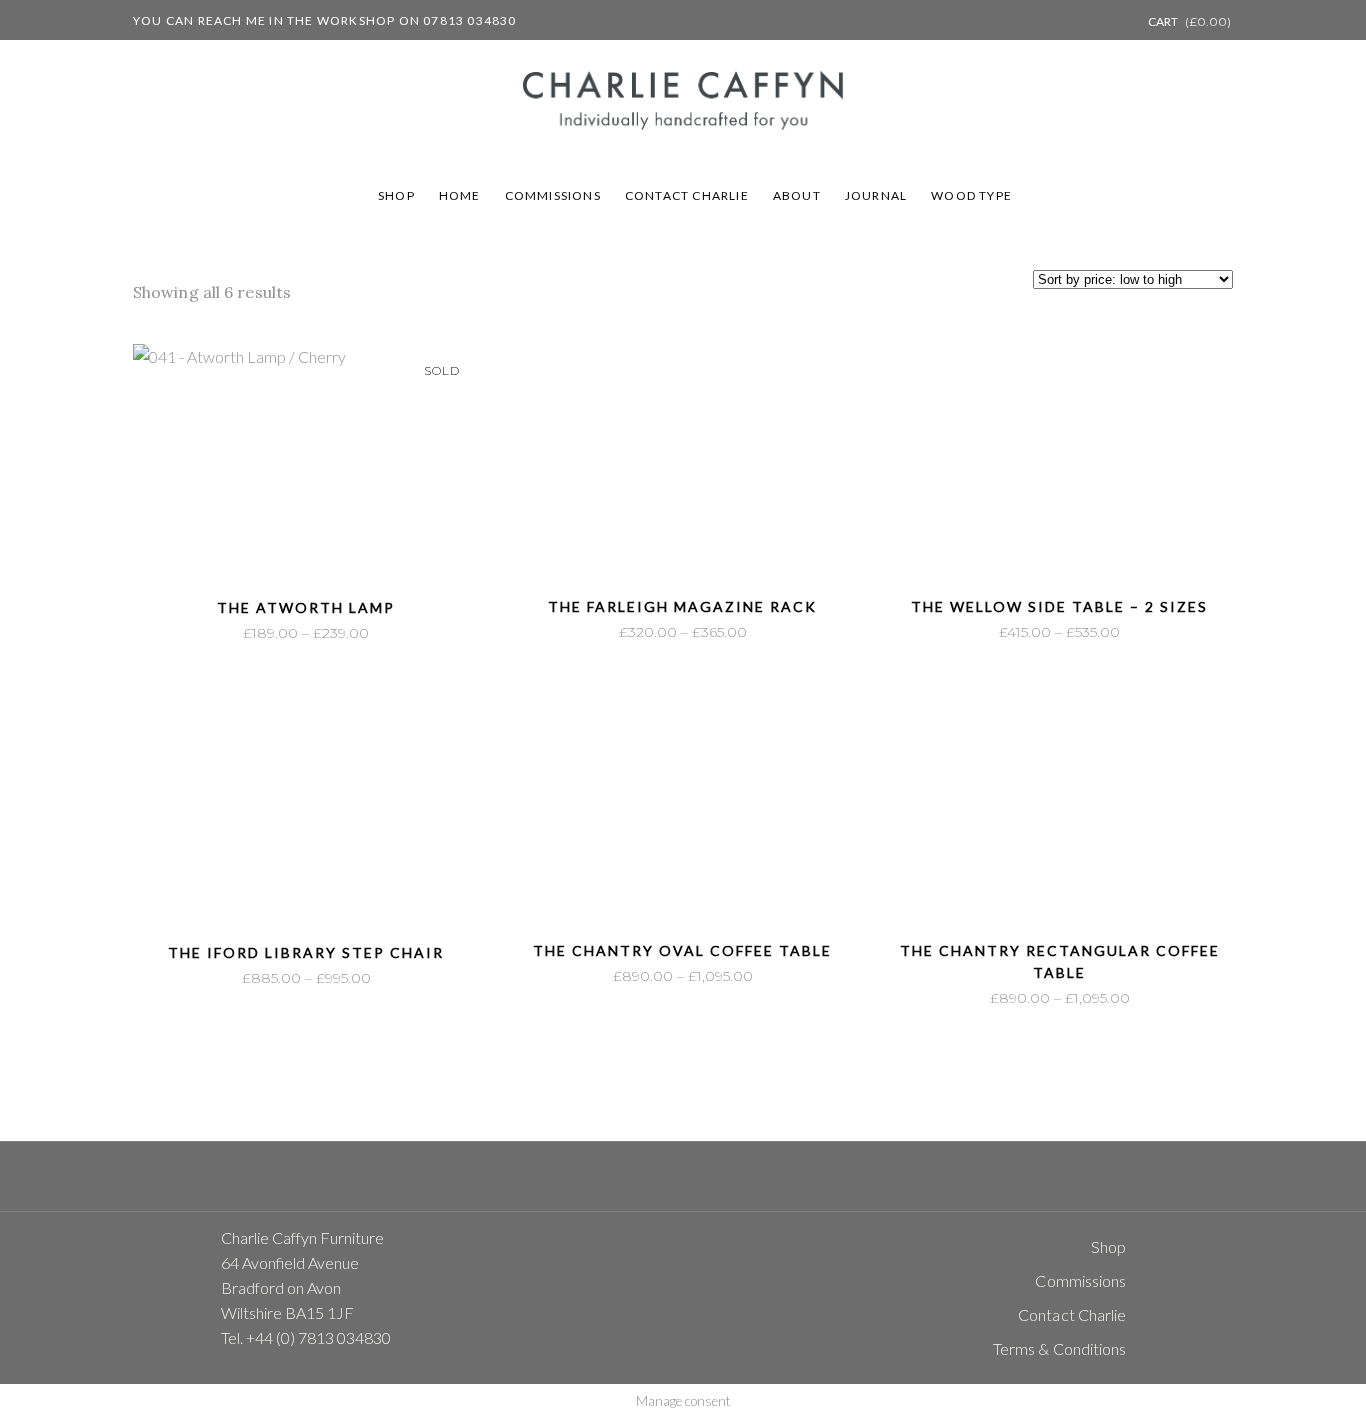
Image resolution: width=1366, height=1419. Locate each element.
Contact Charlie (1072, 1314)
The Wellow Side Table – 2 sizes (1059, 606)
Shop (1108, 1246)
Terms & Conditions (1060, 1348)
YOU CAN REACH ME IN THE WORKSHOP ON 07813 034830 (325, 20)
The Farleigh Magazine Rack (682, 606)
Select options (244, 633)
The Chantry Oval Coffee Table (682, 950)
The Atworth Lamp (306, 607)
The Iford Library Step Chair (306, 952)
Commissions (1080, 1280)
